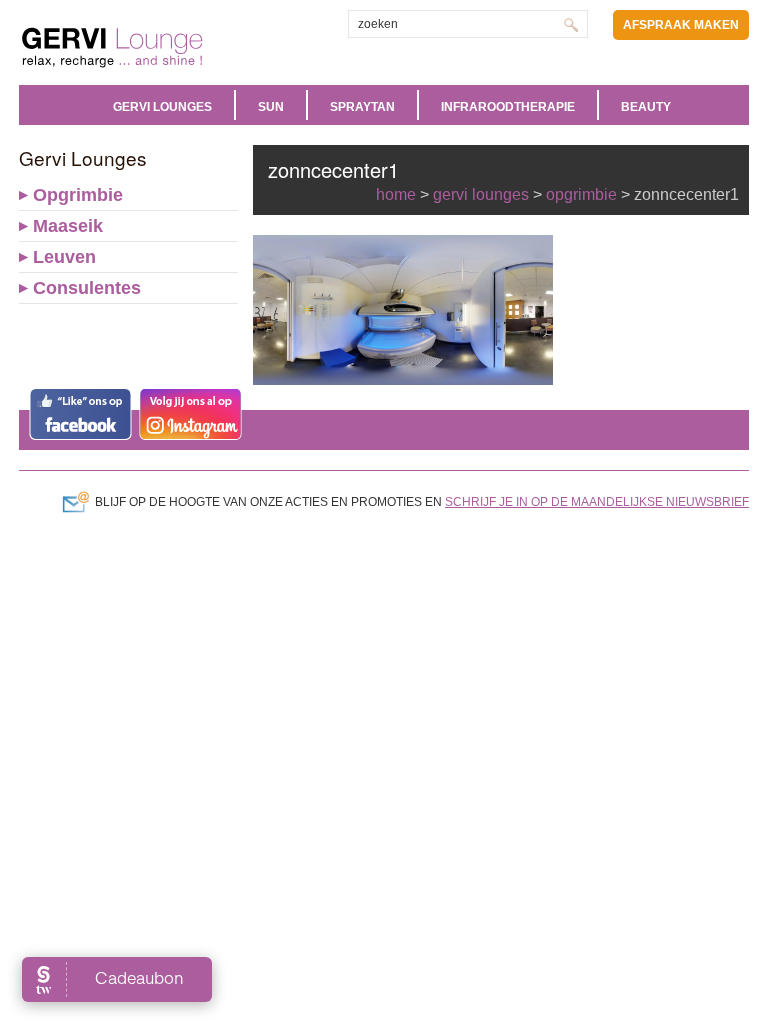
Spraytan (362, 107)
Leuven (64, 257)
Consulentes (87, 288)
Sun (271, 107)
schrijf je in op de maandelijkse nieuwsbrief (597, 502)
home (396, 194)
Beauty (646, 107)
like (80, 414)
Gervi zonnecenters (162, 47)
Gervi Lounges (162, 107)
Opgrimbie (78, 195)
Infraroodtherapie (508, 107)
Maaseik (68, 226)
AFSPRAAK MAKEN (681, 25)
